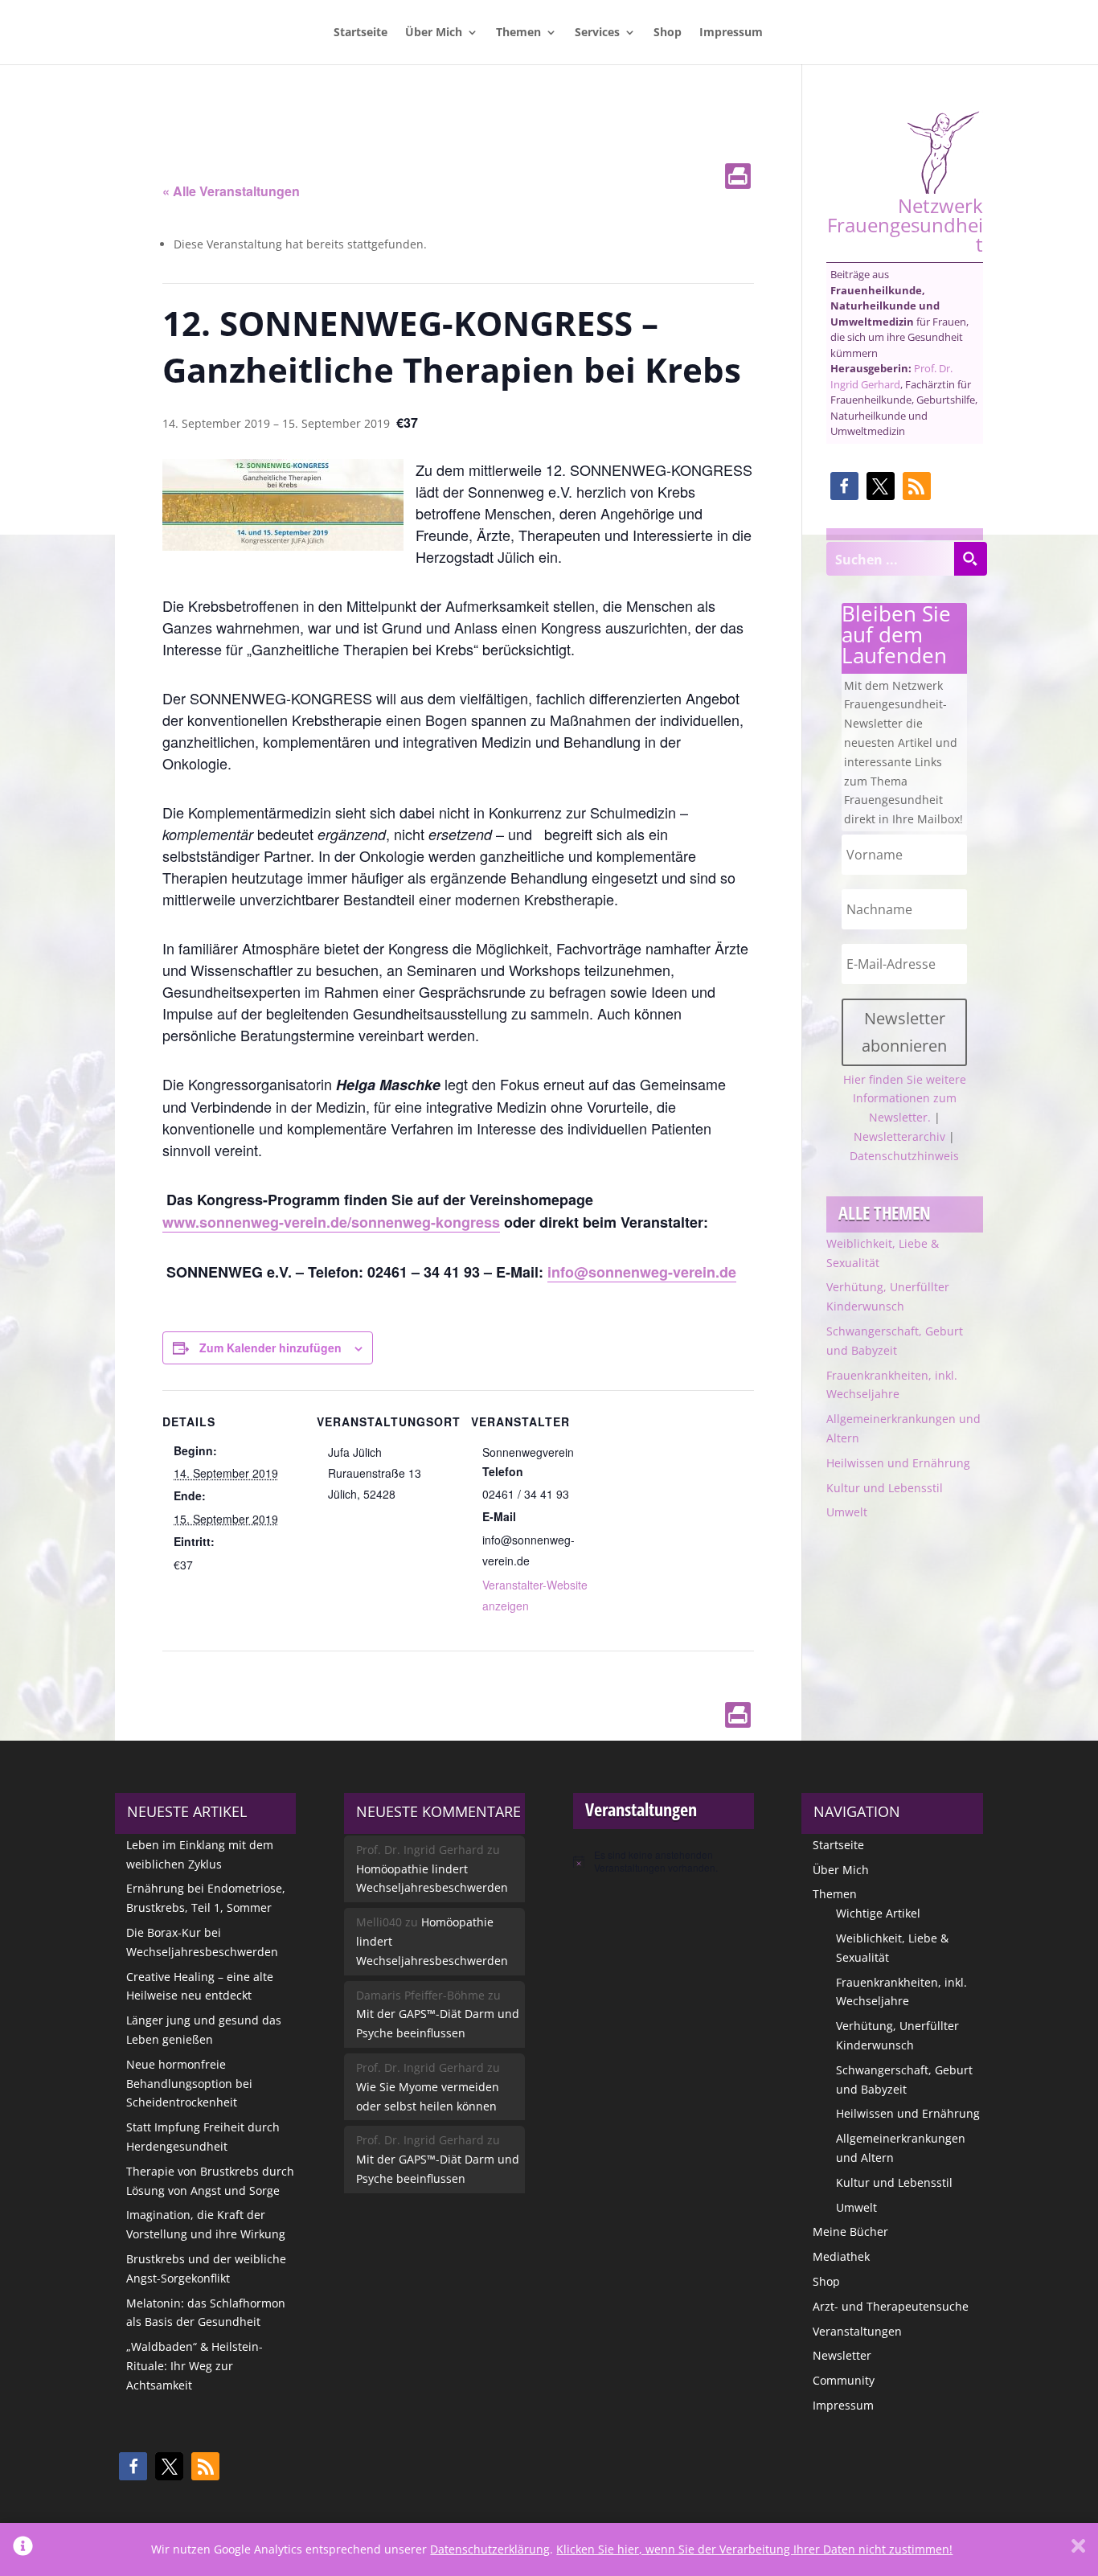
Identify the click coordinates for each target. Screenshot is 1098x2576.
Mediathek (841, 2256)
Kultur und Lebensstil (885, 1488)
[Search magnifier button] (970, 559)
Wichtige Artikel (878, 1913)
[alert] (664, 1862)
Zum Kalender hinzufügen (270, 1347)
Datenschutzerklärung (490, 2549)
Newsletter (842, 2355)
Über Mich (434, 33)
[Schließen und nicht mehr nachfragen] (1078, 2549)
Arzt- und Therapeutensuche (891, 2306)
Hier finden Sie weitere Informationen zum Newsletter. (905, 1099)
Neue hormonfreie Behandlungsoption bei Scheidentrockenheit (189, 2084)
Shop (668, 33)
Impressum (731, 33)
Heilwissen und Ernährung (898, 1463)
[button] (844, 486)
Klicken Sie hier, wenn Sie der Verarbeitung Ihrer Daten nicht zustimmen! (754, 2549)
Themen (518, 33)
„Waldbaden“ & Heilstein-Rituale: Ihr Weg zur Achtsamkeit (195, 2366)
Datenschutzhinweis (904, 1156)
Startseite (361, 33)
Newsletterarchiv (899, 1136)
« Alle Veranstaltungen (231, 191)
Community (844, 2380)
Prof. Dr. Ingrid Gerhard (891, 376)
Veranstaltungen (857, 2331)
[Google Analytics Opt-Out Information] (23, 2549)
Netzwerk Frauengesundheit (905, 223)
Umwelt (847, 1512)
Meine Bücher (850, 2231)
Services (597, 33)
